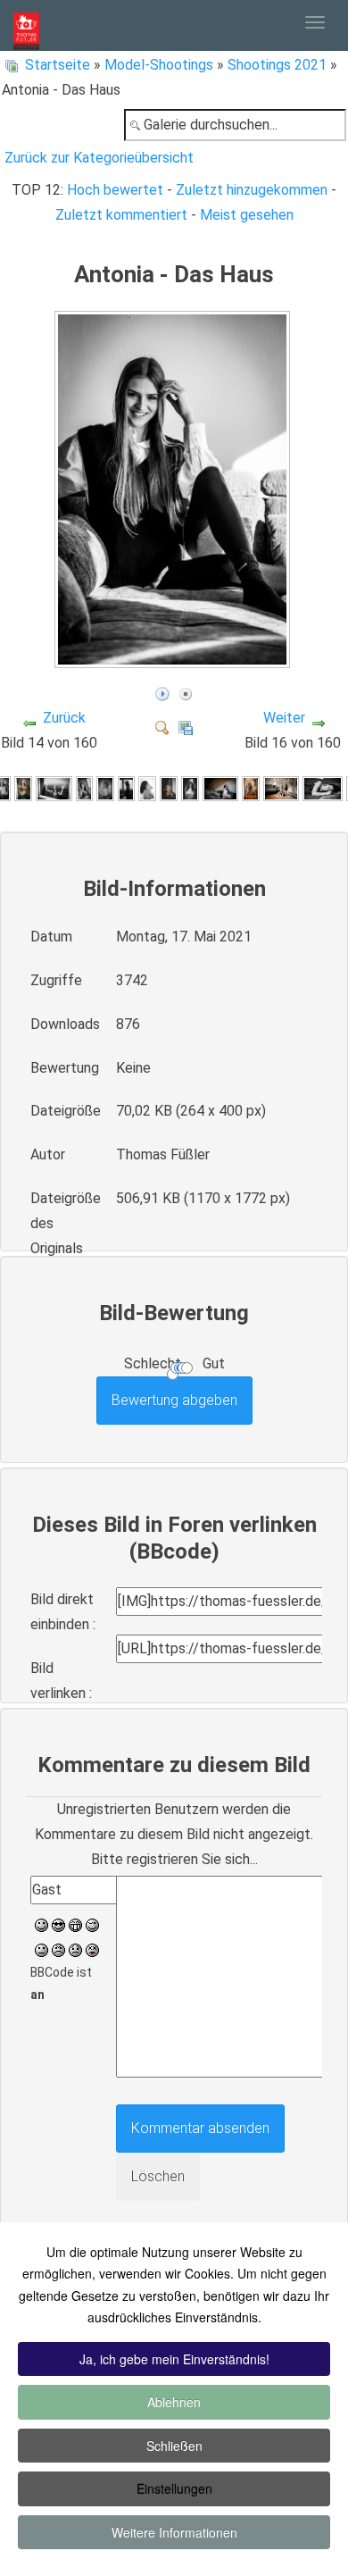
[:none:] (41, 1949)
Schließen (174, 2446)
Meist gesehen (247, 215)
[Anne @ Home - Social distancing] (54, 788)
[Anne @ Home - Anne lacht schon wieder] (85, 788)
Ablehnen (174, 2402)
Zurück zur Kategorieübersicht (99, 158)
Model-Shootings (159, 65)
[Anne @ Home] (23, 788)
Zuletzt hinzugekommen (252, 190)
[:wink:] (92, 1924)
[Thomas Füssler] (26, 25)
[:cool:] (58, 1924)
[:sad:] (75, 1949)
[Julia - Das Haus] (190, 788)
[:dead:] (92, 1949)
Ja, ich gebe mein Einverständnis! (174, 2359)
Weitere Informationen (174, 2532)
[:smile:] (41, 1924)
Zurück (64, 718)
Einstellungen (174, 2488)
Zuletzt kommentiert (121, 215)
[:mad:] (58, 1949)
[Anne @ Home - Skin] (105, 788)
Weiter (284, 718)
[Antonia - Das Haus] (174, 660)
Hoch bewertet (115, 190)
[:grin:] (75, 1924)
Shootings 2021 (277, 65)
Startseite (58, 65)
